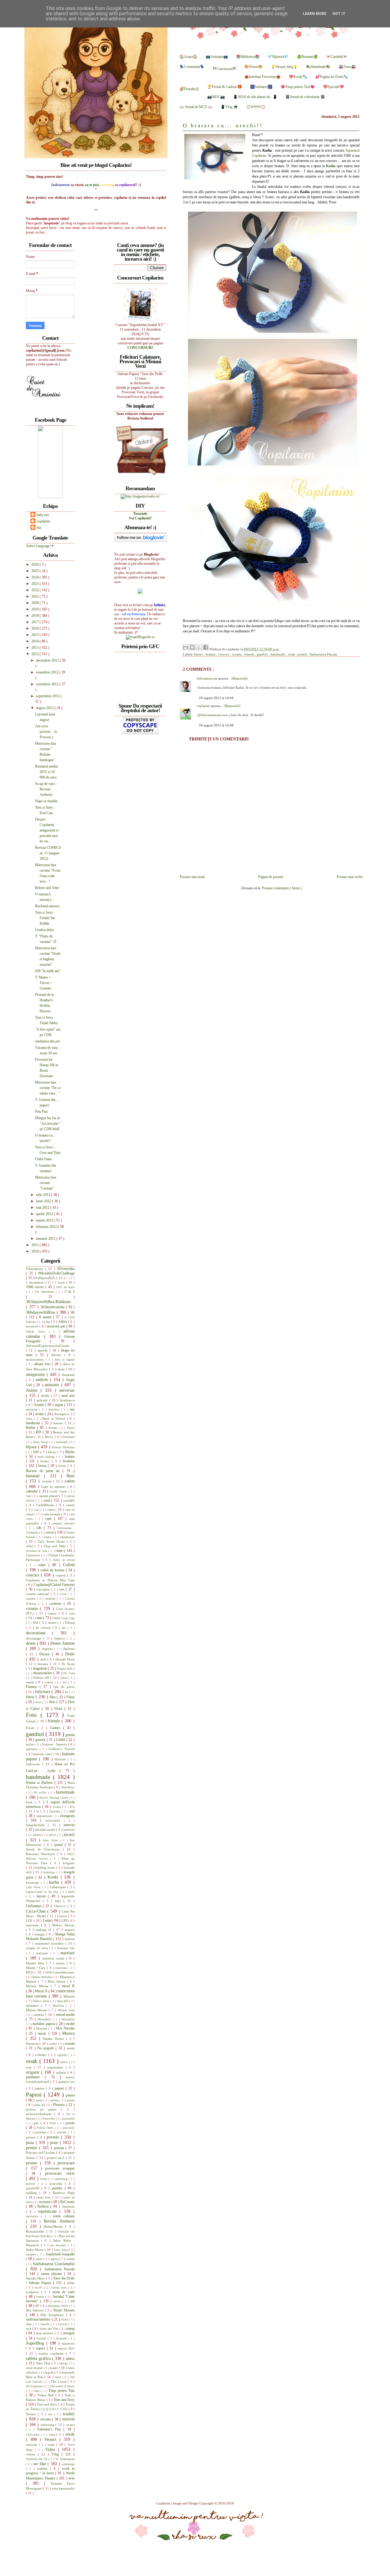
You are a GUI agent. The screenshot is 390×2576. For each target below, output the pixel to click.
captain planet (49, 1496)
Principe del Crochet (41, 2153)
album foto (43, 1364)
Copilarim (164, 2503)
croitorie (57, 1604)
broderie (69, 1461)
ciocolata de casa (37, 1551)
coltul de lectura (53, 1570)
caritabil (69, 1500)
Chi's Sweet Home (52, 1541)
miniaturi (34, 2005)
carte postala (52, 1514)
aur (72, 1409)
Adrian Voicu (37, 1332)
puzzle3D (34, 2188)
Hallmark (61, 1759)
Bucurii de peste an (44, 1471)
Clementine (34, 1555)
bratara (211, 654)
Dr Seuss (68, 1664)
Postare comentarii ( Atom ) (282, 888)
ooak (292, 654)
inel (72, 1811)
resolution (33, 2216)
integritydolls (37, 1825)
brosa (43, 1466)
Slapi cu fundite (46, 801)
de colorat (44, 1628)
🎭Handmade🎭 (318, 67)
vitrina (32, 2454)
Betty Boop (41, 1442)
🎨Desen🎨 (253, 67)
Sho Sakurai (35, 2310)
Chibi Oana (43, 1159)
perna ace (40, 2105)
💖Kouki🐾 (298, 77)
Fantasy (33, 1687)
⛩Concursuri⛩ (224, 69)
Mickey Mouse (38, 1986)
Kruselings (33, 1883)
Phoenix (60, 2105)
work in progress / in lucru (50, 2471)
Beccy (50, 1437)
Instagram (67, 1816)
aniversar (67, 1390)
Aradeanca (67, 1400)
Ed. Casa (69, 1673)
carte (51, 1509)
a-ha (47, 1322)
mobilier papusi (44, 2024)
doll (44, 1659)
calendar (33, 1491)
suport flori (66, 2348)
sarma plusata (52, 2274)
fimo (39, 1702)
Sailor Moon (35, 2250)
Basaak (54, 1428)
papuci (60, 2088)
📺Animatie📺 (217, 57)
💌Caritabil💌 (337, 57)
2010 (35, 1251)
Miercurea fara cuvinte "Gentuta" (46, 1183)
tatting (64, 2363)
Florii (59, 1709)
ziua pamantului (63, 2488)
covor (64, 1594)
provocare (66, 2163)
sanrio (40, 2259)
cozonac (31, 1599)
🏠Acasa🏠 (188, 57)
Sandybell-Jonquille (60, 2254)
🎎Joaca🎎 (347, 67)
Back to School (55, 1418)
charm (49, 1537)
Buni (71, 1476)
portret (32, 2137)
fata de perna (64, 1687)
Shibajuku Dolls (58, 2306)
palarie (62, 2072)
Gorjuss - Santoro (55, 1744)
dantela (53, 1623)
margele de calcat (38, 1948)
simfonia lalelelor (39, 2319)
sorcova (63, 2324)
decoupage (35, 1638)
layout (42, 1896)
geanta (70, 1735)
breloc (46, 1461)
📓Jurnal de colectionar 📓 (305, 97)
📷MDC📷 (216, 97)
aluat (62, 1369)
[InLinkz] (140, 591)
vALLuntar (33, 2435)
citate (60, 1551)
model (70, 2024)
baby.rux (43, 515)
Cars (37, 1510)
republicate (49, 2211)
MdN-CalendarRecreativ (60, 1972)
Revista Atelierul (59, 2221)
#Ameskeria (35, 1269)
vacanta (70, 2425)
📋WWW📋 (256, 107)
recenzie (45, 2202)
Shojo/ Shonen (64, 2310)
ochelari (41, 2055)
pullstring (62, 2179)
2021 (35, 596)
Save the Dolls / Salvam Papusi (50, 2281)
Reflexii (44, 2206)
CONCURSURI (140, 348)
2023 (35, 584)
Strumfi (42, 2338)
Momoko (42, 2028)
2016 (35, 628)
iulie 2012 (44, 1195)
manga (41, 1934)
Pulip (44, 2179)
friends (250, 654)
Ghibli (61, 1740)
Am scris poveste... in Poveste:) (46, 732)
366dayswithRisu (41, 1312)
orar (30, 2067)
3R (73, 1313)
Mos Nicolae (65, 2028)
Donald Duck (65, 1659)
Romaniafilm (36, 2231)
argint (60, 1405)
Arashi (39, 1405)
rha (39, 528)
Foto (33, 1715)
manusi (70, 1939)
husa (30, 1802)
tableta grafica (39, 2358)
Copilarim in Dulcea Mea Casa (50, 1580)
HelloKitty (68, 1787)
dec (65, 1628)
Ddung (70, 1622)
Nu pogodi (46, 2048)
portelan (41, 2132)
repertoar (68, 2206)
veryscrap (32, 2445)
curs (72, 1613)
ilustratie (55, 1811)
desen (31, 1643)
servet (58, 2301)
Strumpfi (62, 2338)
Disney (46, 1654)
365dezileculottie (53, 1307)
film (53, 1697)
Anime (33, 1390)
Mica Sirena (57, 1981)
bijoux (199, 654)
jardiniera (69, 1830)
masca (61, 1963)
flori (53, 1702)
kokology (50, 1872)
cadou (70, 1481)
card (47, 1500)
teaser (54, 2368)
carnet (70, 1505)
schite (71, 2283)
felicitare (43, 1692)
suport (41, 2348)
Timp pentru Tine (62, 2391)
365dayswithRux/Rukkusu (48, 1302)
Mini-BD (63, 2001)
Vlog (57, 2454)
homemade (65, 1792)
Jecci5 (53, 1835)
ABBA (63, 1322)
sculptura (34, 2292)
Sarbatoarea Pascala (323, 654)
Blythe (70, 1452)
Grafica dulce (45, 930)
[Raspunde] (240, 678)
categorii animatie (63, 1523)
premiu (60, 2148)
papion (40, 2088)
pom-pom (69, 2128)
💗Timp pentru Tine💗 (298, 87)
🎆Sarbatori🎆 (261, 87)
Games (57, 1728)
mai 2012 (43, 1207)
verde (70, 2434)
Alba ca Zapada (64, 1360)
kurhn (55, 1882)
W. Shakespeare (65, 2459)
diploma (69, 1649)
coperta (61, 1575)
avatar (40, 1414)
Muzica (68, 2033)
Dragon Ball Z (66, 1669)
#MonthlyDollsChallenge (56, 1273)
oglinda (63, 2055)
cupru (53, 1613)
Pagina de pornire (271, 877)
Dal (36, 1622)
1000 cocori (36, 1287)
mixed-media (65, 2015)
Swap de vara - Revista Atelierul (46, 789)
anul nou (68, 1396)
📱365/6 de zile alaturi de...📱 (255, 97)
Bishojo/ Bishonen (63, 1447)
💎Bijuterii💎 (278, 57)
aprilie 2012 (45, 1214)
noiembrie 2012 (48, 672)
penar (40, 2100)
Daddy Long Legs (64, 1618)
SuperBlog (36, 2343)
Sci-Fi (39, 2288)
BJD (37, 1452)
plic (37, 2123)
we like (41, 2464)
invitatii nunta (46, 1829)
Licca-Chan (37, 1911)
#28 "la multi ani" (48, 971)
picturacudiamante (40, 2114)
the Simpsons (35, 2386)
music (43, 2033)
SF (38, 2306)
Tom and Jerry (64, 2400)
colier (43, 1565)
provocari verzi (60, 2173)
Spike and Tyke (50, 2329)
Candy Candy (59, 1491)
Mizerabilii (45, 2019)
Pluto (53, 2123)
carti (50, 1519)
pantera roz (67, 2082)
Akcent (58, 1355)
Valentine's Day (50, 2429)
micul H (68, 1986)
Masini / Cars (36, 1968)
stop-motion (45, 2333)
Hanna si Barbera (40, 1783)
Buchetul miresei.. (48, 906)
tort (51, 2414)
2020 (35, 603)
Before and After (47, 888)
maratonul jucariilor (50, 1943)
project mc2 (56, 2158)
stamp (70, 2328)
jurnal (59, 1845)
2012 (35, 654)
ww (72, 2478)
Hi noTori (41, 1792)
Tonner (32, 2414)
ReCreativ (67, 2202)
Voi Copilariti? (140, 518)
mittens (40, 2015)
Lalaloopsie (58, 1887)
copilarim (204, 706)
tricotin (46, 2419)
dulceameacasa (207, 678)
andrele (43, 1379)
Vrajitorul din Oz (37, 2459)
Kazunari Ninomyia (41, 1854)
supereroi (68, 2343)
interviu (69, 1825)
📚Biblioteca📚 (248, 57)
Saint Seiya (62, 2250)
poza (31, 2142)
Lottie (48, 1921)
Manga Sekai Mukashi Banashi (50, 1936)
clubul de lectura (64, 1560)
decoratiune (39, 1633)
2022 (35, 590)
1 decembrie (35, 1282)
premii (303, 654)
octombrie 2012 (48, 684)
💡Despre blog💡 (284, 67)
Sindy (65, 2319)
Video (51, 2449)
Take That (44, 2363)
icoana (58, 1807)
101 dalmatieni (45, 1292)
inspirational (45, 1816)
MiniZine (59, 2006)
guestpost (33, 1749)
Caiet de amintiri (54, 1487)
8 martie (46, 1317)
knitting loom (46, 1868)
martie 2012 (45, 1220)
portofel (63, 2132)
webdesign (68, 2464)
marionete (43, 1953)
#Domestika (66, 1269)
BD (39, 1432)
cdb (40, 1528)
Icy (72, 1807)
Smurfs (46, 2324)
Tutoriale (140, 514)
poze (55, 2142)
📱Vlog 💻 (229, 107)
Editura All (42, 1678)
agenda (43, 1350)
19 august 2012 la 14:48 (216, 725)
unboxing (48, 2425)
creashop (51, 1599)
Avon (30, 1419)
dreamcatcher (43, 1673)
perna (71, 2100)
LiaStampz (34, 1906)
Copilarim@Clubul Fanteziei (54, 1585)
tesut (59, 2377)
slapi (29, 2324)
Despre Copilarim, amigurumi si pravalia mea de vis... (47, 830)
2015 (35, 635)
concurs (224, 654)
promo (33, 2163)
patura (70, 2095)
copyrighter (44, 1589)
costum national (38, 1594)
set (73, 2301)
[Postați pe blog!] (192, 647)
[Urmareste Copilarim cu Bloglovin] (141, 541)
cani (29, 1496)
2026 (35, 564)
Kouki (54, 1877)
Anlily (46, 1396)
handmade (278, 654)
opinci (64, 2062)
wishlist (43, 2469)
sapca (55, 2259)
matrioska (62, 1968)
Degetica (60, 1638)
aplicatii (43, 1400)
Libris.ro (60, 1906)
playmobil (68, 2119)
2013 (35, 648)
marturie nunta (54, 1958)
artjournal (33, 1409)
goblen (31, 1744)
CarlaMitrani (46, 1505)
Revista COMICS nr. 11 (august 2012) (48, 853)
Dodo (70, 1654)
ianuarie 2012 (46, 1239)
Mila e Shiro (42, 2001)
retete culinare (64, 2216)
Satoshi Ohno (36, 2278)
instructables (55, 1820)
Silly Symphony (53, 2315)
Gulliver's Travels (62, 1749)
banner (59, 1423)
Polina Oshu (46, 2128)
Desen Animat (62, 1643)
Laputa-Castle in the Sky (43, 1892)
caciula (48, 1481)
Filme (71, 1697)
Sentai (41, 2297)
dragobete (40, 1668)
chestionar (67, 1537)
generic (41, 1740)
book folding (47, 1457)
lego (59, 1901)
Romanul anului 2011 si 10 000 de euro (46, 772)
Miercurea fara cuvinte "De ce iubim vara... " (48, 1088)
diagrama (48, 1649)
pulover (32, 2184)
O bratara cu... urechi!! (223, 126)
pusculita (57, 2184)
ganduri (263, 654)
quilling (33, 2193)
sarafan (71, 2259)
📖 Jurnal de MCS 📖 (196, 107)
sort (29, 2328)
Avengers (61, 1414)
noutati (70, 2044)
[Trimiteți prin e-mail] (186, 647)
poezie (70, 2123)
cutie (39, 1618)
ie (39, 1811)
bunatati (35, 1476)
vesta (52, 2444)
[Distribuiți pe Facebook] (206, 647)
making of (44, 1930)
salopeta (32, 2254)
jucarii (69, 1834)
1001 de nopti (65, 1287)
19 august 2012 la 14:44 (216, 698)
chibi (30, 1546)
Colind (69, 1565)
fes (67, 1692)
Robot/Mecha (55, 2226)
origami (34, 2072)
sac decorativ (59, 2245)
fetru (31, 1697)
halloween (34, 1764)
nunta (71, 2048)
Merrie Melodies (43, 1977)
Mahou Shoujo (63, 1925)
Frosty (32, 1728)
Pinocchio (49, 2119)
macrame (34, 1925)
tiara (37, 2391)
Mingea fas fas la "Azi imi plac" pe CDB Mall (48, 1123)
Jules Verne (51, 1840)
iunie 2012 (44, 1201)
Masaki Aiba (36, 1963)
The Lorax (59, 2381)
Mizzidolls (68, 2019)
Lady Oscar (34, 1887)
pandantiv (35, 2077)
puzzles (58, 2188)
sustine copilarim (52, 2353)
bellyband (69, 1437)
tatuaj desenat (35, 2368)
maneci (70, 1930)
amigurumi (36, 1374)
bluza (53, 1452)
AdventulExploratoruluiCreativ (48, 1346)
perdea (55, 2100)
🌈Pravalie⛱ (189, 89)
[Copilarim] (50, 497)
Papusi (35, 2095)
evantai (50, 1682)
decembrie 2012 (48, 660)
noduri (54, 2044)
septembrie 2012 (48, 696)
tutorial (68, 2419)
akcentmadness (36, 1360)
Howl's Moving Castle (54, 1798)
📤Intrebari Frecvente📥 (262, 77)
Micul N (42, 1991)
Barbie (32, 1428)
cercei (50, 1532)
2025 (35, 571)
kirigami (69, 1863)
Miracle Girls (66, 2010)
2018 (35, 616)
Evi (65, 1682)
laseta (71, 1892)
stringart (69, 2333)
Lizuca (63, 1916)
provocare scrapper (60, 2168)
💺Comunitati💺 (192, 67)
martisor (67, 1953)
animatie (53, 1385)
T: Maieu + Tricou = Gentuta (44, 983)
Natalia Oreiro (54, 2039)
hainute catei (43, 1754)
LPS (65, 1921)
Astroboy (55, 1409)
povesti (54, 2137)
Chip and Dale (55, 1546)
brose (63, 1466)
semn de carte (64, 2292)
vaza (53, 2434)
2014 (35, 641)
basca (71, 1428)
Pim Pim (41, 1112)
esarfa (31, 1682)
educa (65, 1678)
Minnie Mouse (37, 2010)
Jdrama (37, 1835)
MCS (30, 1972)
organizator (57, 2067)
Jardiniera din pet (47, 1041)
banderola (34, 1423)
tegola (50, 2372)
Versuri (52, 2439)
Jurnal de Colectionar (44, 1849)
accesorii (33, 1326)
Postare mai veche (350, 877)
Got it (339, 14)
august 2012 (45, 708)
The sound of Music (62, 2386)
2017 (35, 622)
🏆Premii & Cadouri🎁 (225, 87)
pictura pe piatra (43, 2109)
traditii (69, 2414)
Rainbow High (64, 2193)
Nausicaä (33, 2044)
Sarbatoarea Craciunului (54, 2264)
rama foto (44, 2197)
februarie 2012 (47, 1227)
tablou (70, 2359)
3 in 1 (70, 1292)
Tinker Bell (46, 2395)
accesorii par (57, 1326)
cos (63, 1589)
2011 (35, 1245)
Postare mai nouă (192, 877)
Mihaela (69, 1996)
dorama (44, 1664)
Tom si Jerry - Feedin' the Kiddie (45, 918)
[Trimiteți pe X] (199, 647)
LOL (30, 1921)
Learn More (315, 14)
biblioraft (62, 1442)
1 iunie (60, 1282)
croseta (237, 654)
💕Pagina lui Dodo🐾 (332, 77)
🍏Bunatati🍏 (307, 57)
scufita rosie (60, 2288)
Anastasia (68, 1375)
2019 (35, 609)
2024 (35, 577)
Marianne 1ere (66, 1948)
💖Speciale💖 (333, 87)
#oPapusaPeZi (46, 1278)
